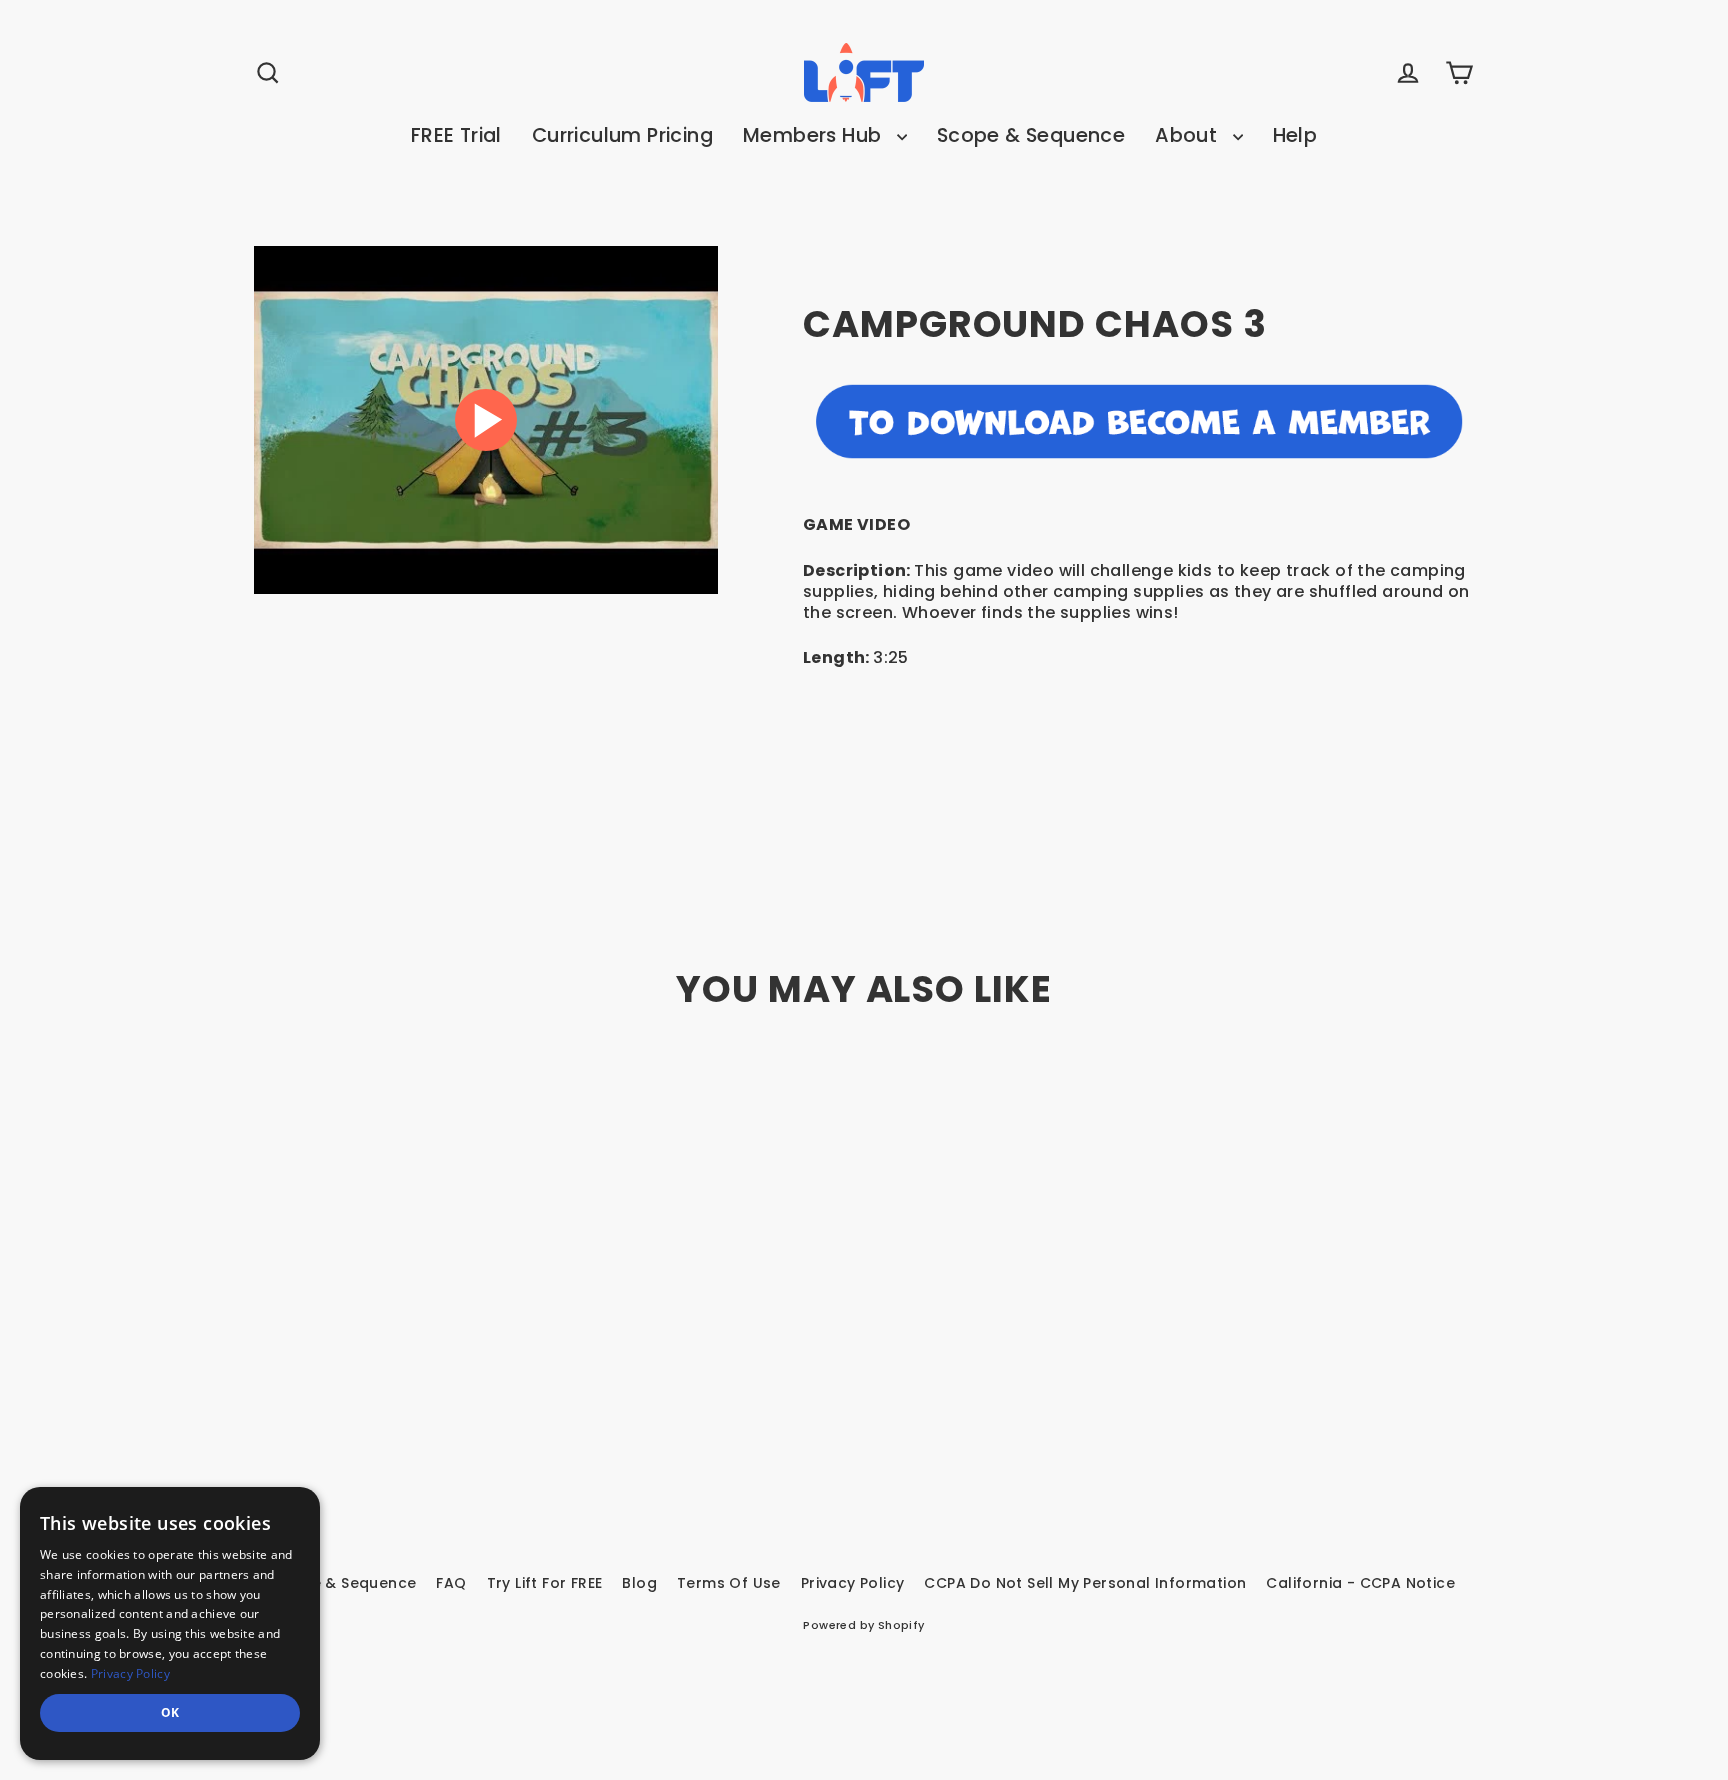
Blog (639, 1583)
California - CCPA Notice (1360, 1583)
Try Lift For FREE (545, 1583)
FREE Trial (456, 135)
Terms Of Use (729, 1583)
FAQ (451, 1583)
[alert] (170, 1623)
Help (1295, 135)
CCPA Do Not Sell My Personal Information (1085, 1583)
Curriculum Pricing (622, 135)
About (1188, 135)
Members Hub (815, 135)
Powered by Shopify (863, 1625)
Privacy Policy (853, 1583)
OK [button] (170, 1712)
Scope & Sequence (1031, 135)
